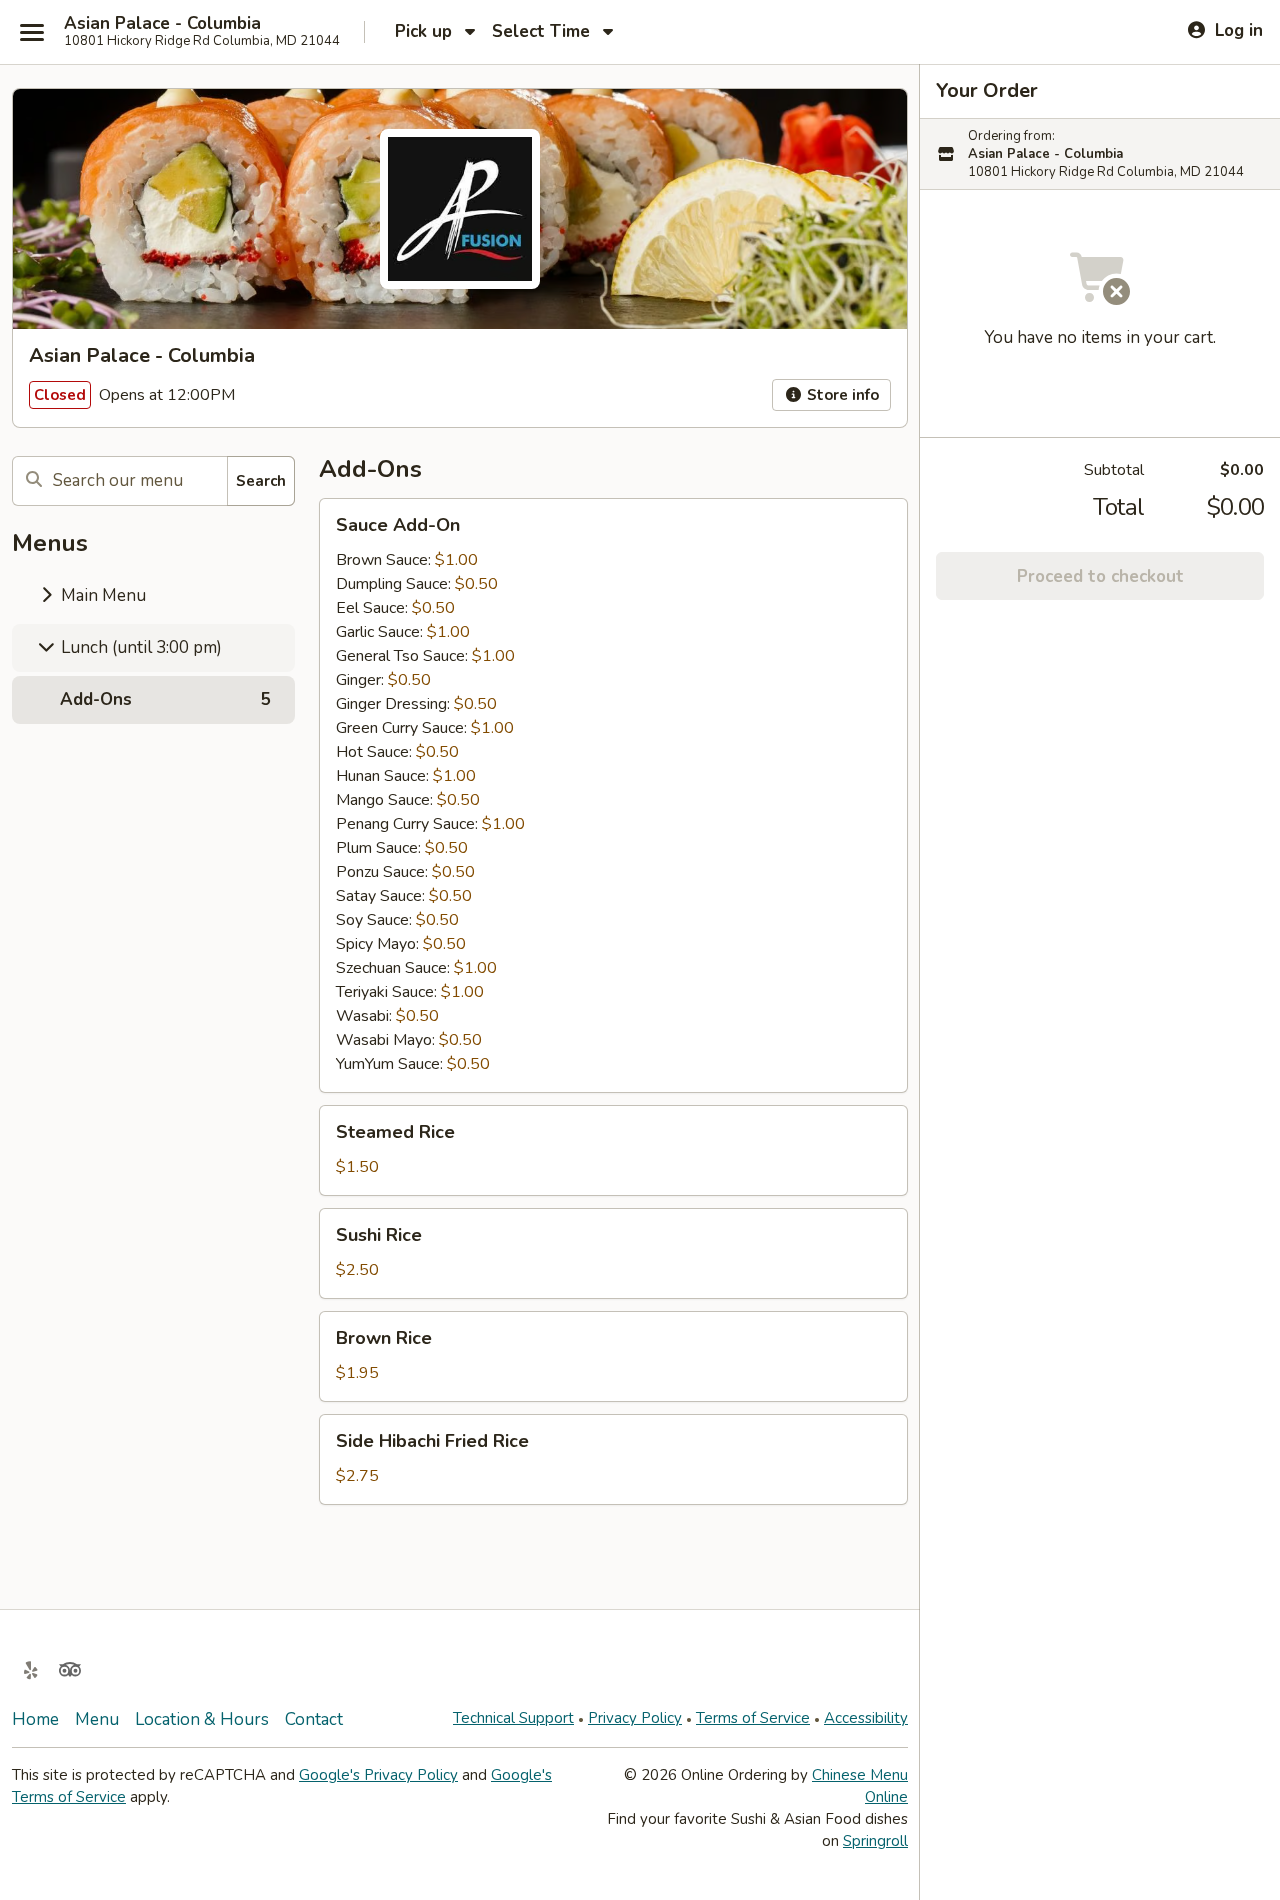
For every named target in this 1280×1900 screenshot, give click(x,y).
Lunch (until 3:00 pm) (139, 647)
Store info (841, 395)
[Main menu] (32, 32)
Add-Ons (165, 699)
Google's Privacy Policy (378, 1775)
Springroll (875, 1841)
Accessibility (866, 1718)
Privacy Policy (635, 1718)
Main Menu (101, 595)
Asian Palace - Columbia (162, 24)
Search (261, 481)
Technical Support (513, 1718)
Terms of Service (753, 1718)
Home (35, 1719)
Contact (314, 1719)
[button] (613, 795)
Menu (97, 1719)
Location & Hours (202, 1719)
